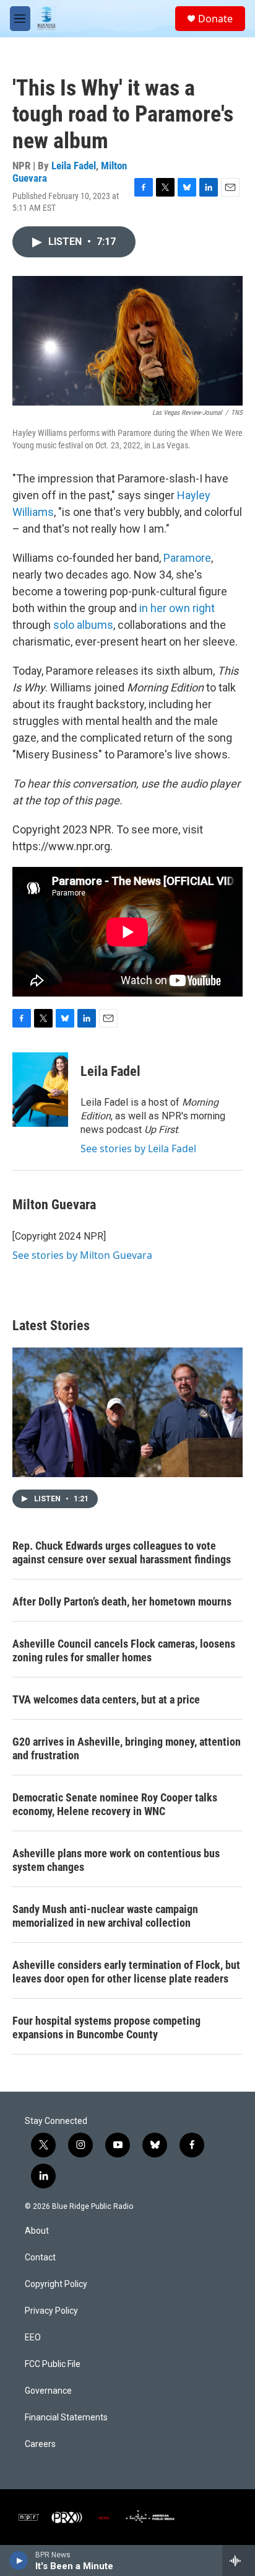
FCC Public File (53, 2364)
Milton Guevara (54, 1205)
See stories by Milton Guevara (82, 1255)
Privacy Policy (51, 2311)
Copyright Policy (56, 2284)
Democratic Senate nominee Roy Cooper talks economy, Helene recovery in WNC (115, 1804)
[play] (19, 2560)
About (37, 2231)
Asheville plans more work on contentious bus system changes (116, 1860)
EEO (33, 2338)
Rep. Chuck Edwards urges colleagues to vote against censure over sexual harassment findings (122, 1552)
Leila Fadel (74, 166)
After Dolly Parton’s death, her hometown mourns (122, 1601)
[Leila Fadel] (40, 1090)
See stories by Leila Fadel (138, 1148)
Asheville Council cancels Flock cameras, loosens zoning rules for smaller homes (124, 1650)
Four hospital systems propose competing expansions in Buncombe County (106, 2027)
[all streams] (239, 2560)
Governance (48, 2391)
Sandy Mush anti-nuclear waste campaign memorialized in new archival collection (105, 1916)
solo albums (83, 625)
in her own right (177, 608)
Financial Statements (66, 2418)
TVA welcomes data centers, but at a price (106, 1699)
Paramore (187, 558)
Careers (40, 2444)
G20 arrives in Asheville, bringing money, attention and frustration (127, 1748)
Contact (40, 2258)
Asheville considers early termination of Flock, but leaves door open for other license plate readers (126, 1972)
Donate (215, 19)
